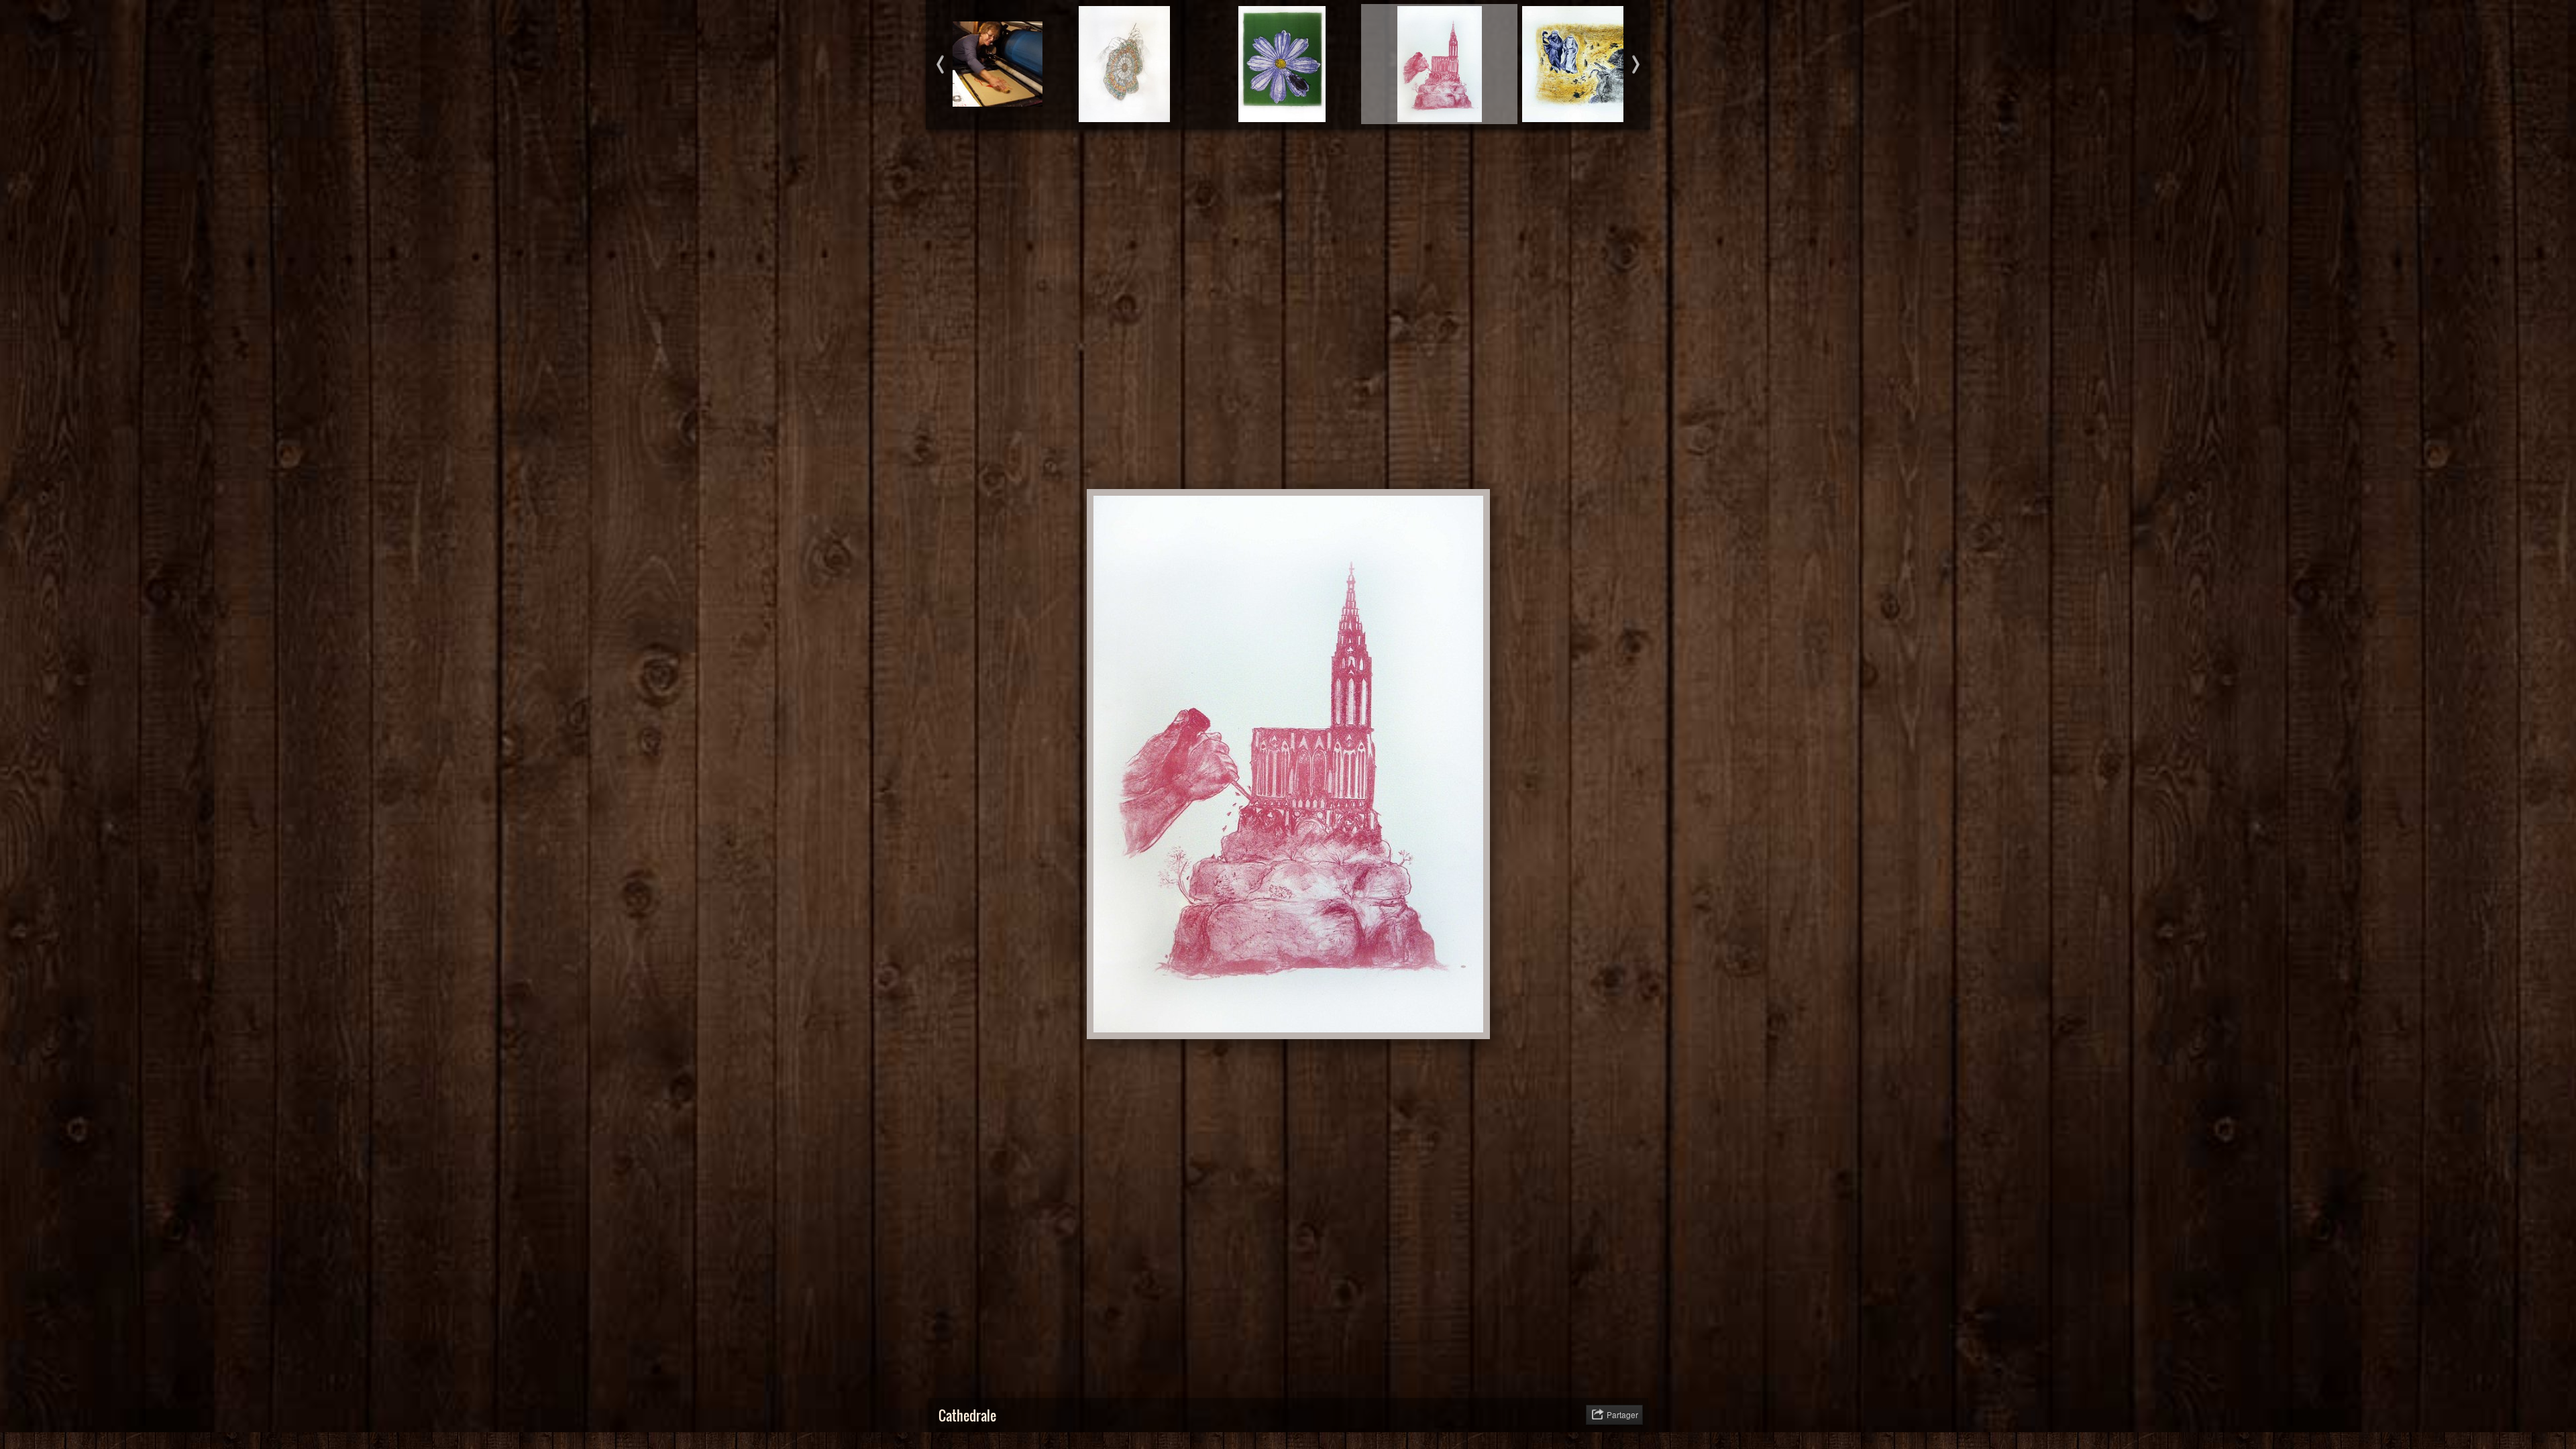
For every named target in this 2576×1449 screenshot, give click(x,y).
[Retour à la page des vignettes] (1214, 156)
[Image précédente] (1174, 156)
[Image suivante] (1402, 156)
